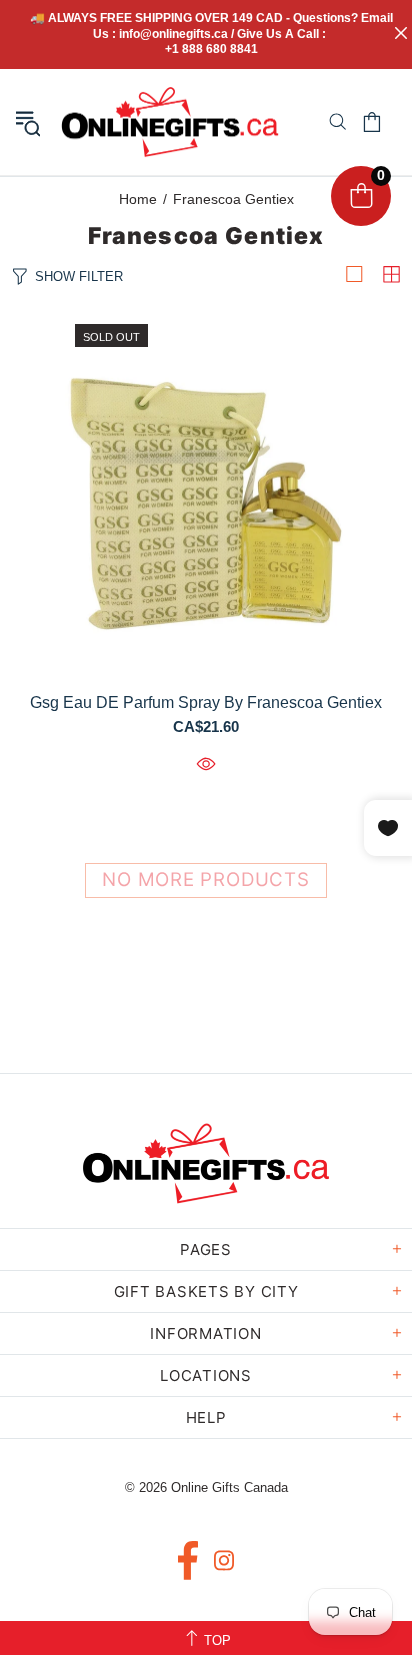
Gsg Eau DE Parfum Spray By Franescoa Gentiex (206, 702)
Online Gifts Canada (170, 122)
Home (138, 199)
